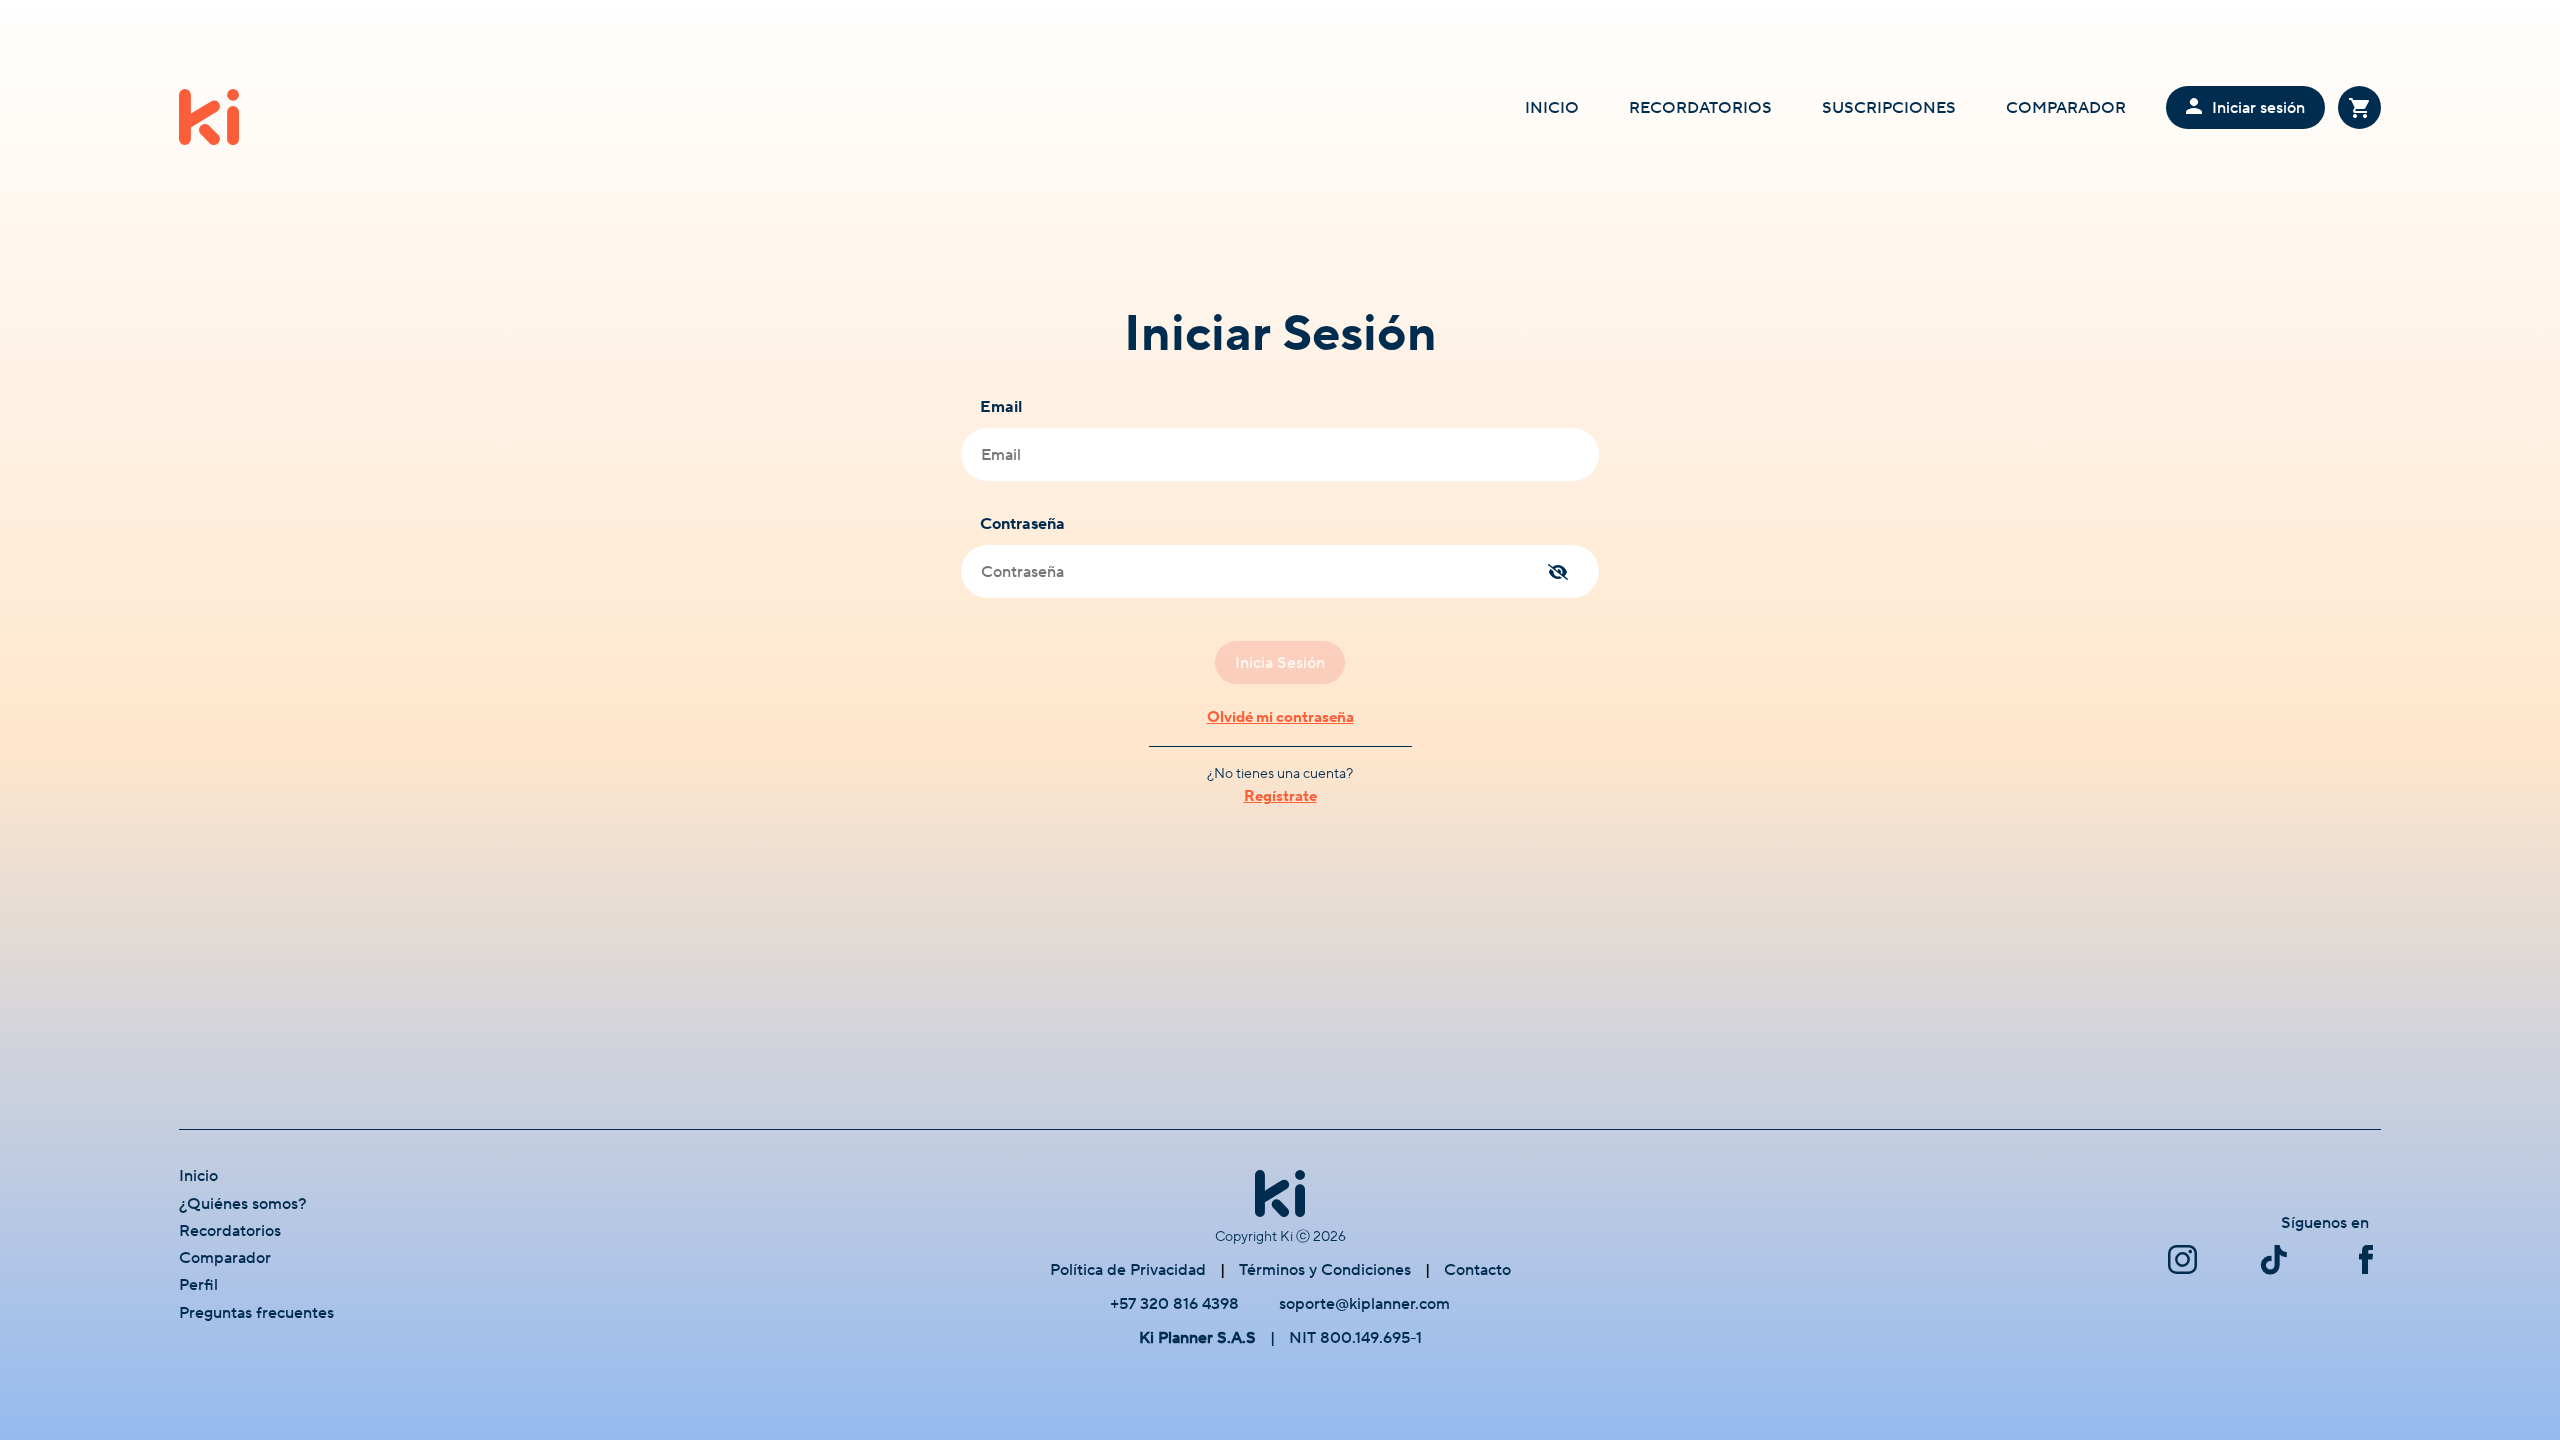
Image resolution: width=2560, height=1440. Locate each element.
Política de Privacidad (1128, 1270)
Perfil (198, 1285)
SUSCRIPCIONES (1889, 108)
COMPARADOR (2066, 108)
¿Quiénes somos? (243, 1204)
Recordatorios (230, 1231)
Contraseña (1022, 524)
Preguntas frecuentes (256, 1313)
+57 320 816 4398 (1174, 1304)
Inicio (198, 1176)
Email (1001, 407)
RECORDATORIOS (1700, 108)
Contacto (1477, 1270)
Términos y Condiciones (1325, 1270)
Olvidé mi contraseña (1280, 717)
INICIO (1552, 108)
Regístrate (1280, 796)
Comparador (225, 1258)
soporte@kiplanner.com (1364, 1304)
